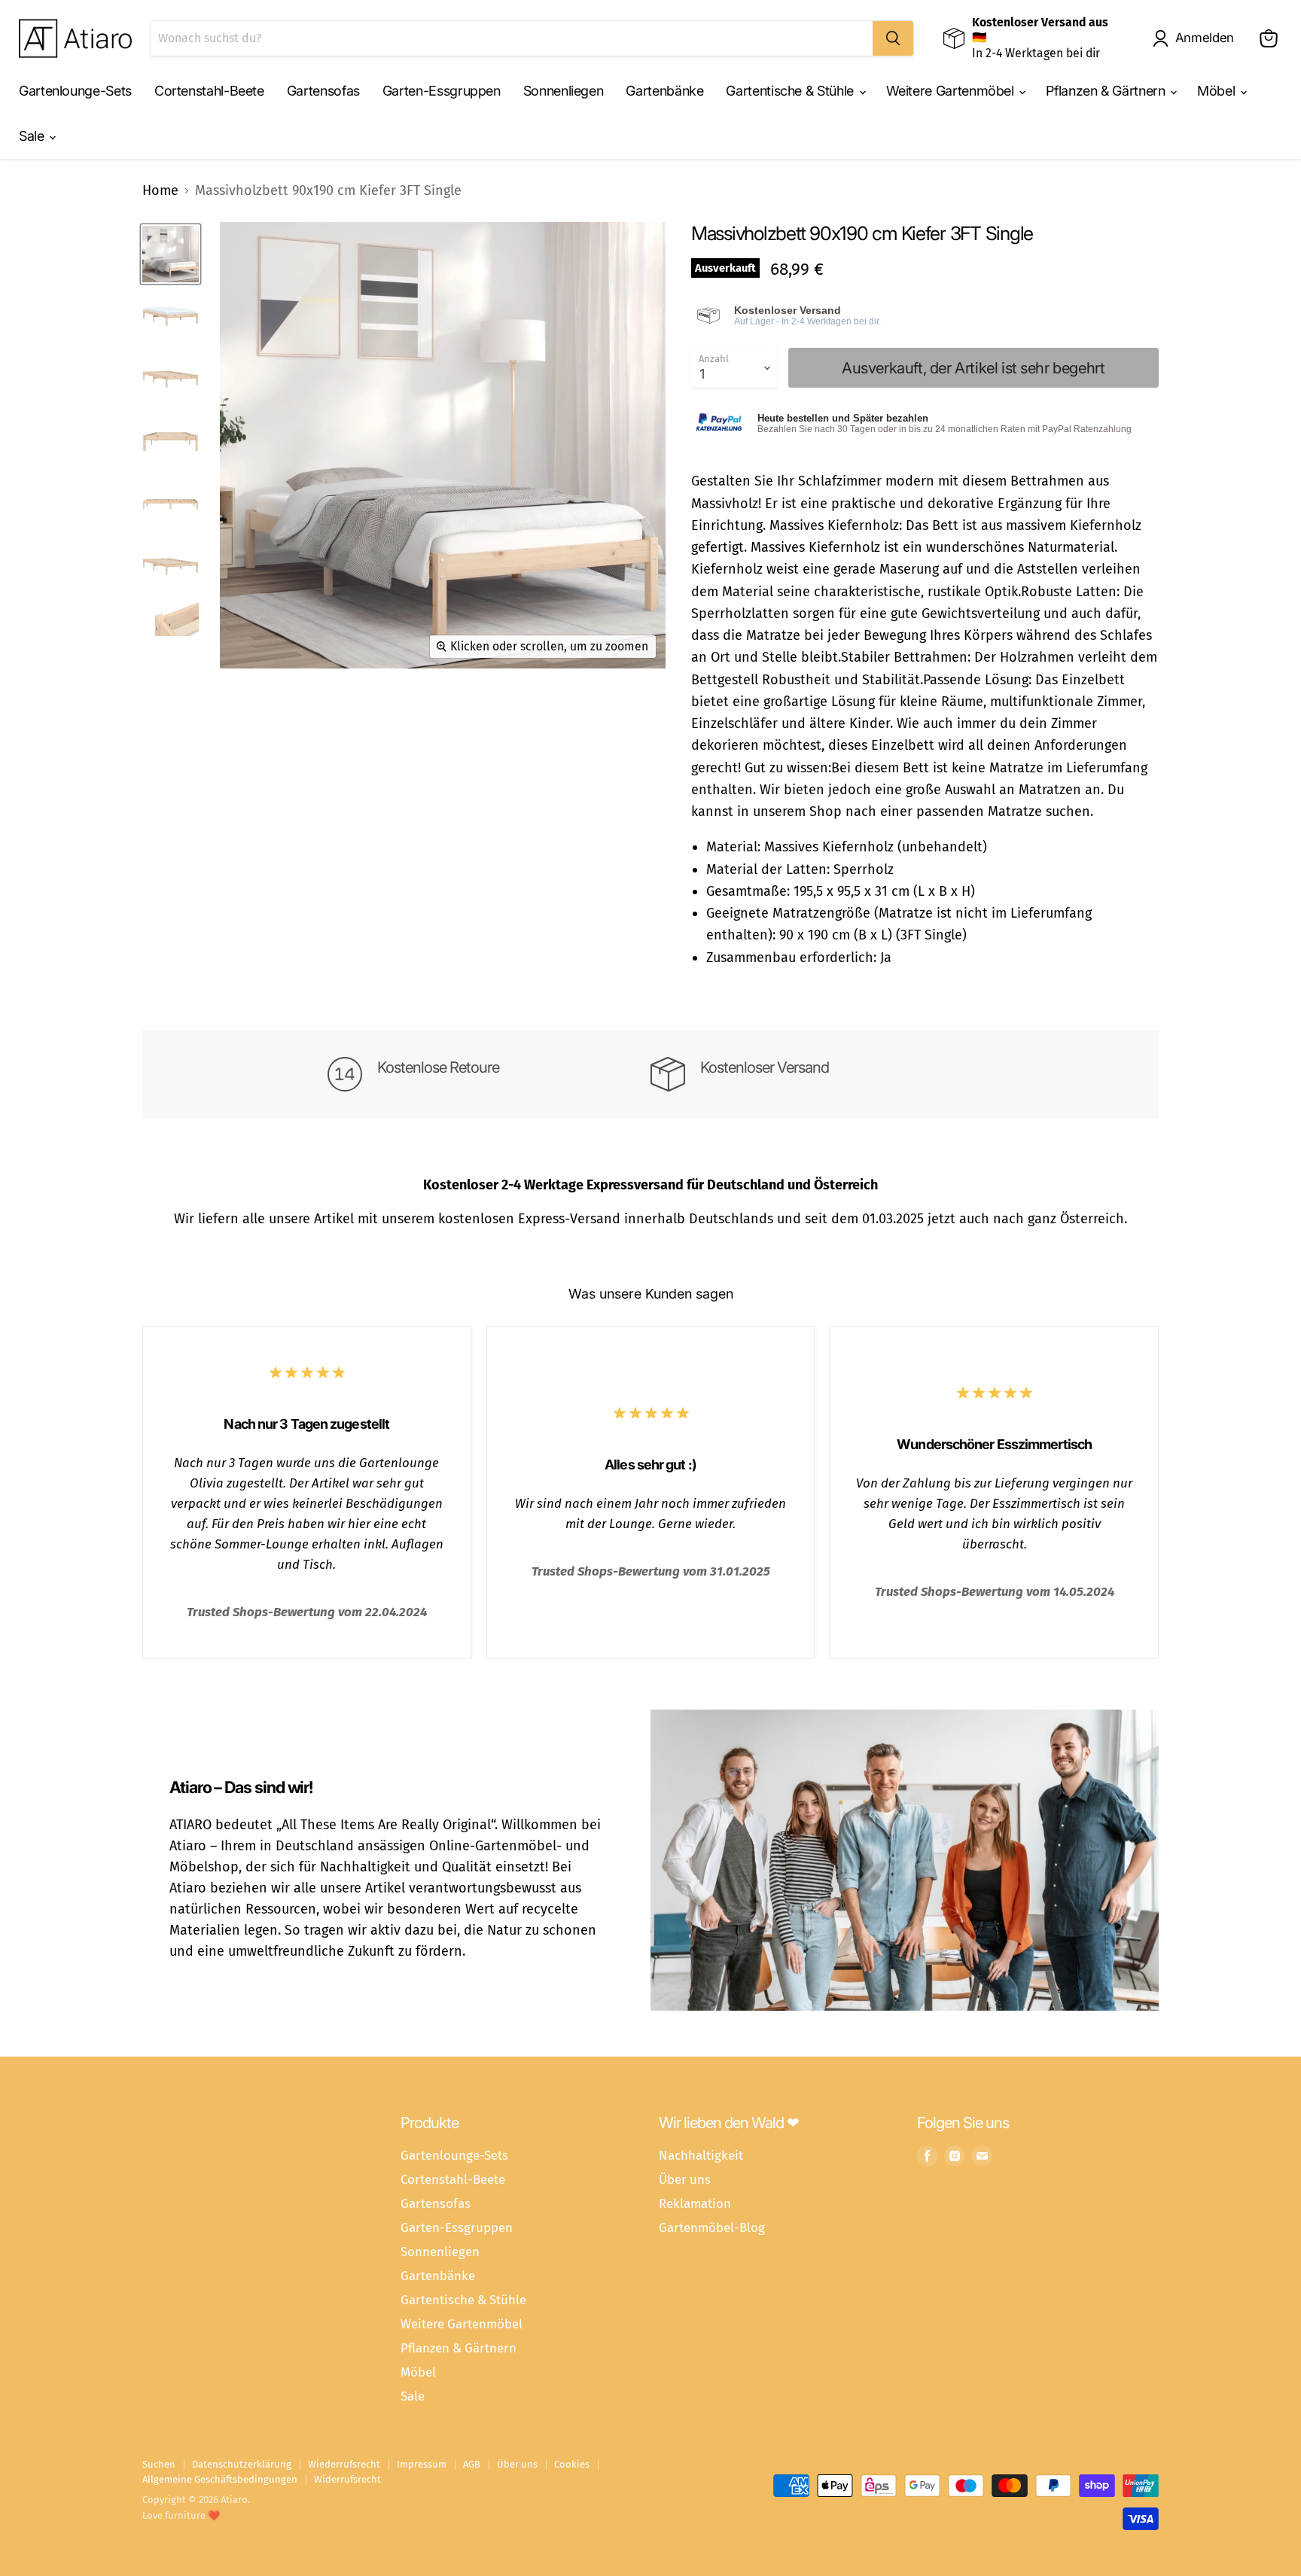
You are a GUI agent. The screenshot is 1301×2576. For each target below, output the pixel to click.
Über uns (685, 2179)
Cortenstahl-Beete (209, 91)
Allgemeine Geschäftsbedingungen (220, 2479)
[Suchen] (893, 38)
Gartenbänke (664, 91)
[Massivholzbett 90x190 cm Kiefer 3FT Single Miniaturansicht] (171, 254)
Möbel (1218, 91)
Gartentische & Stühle (791, 91)
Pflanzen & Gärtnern (1107, 91)
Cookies (572, 2464)
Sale (33, 136)
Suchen (159, 2464)
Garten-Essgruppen (442, 91)
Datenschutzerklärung (242, 2464)
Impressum (422, 2464)
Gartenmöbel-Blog (712, 2227)
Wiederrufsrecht (344, 2464)
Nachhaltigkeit (701, 2155)
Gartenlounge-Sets (75, 91)
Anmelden (1205, 38)
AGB (472, 2464)
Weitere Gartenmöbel (952, 91)
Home (160, 191)
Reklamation (695, 2203)
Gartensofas (323, 91)
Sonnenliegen (564, 91)
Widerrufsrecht (347, 2479)
